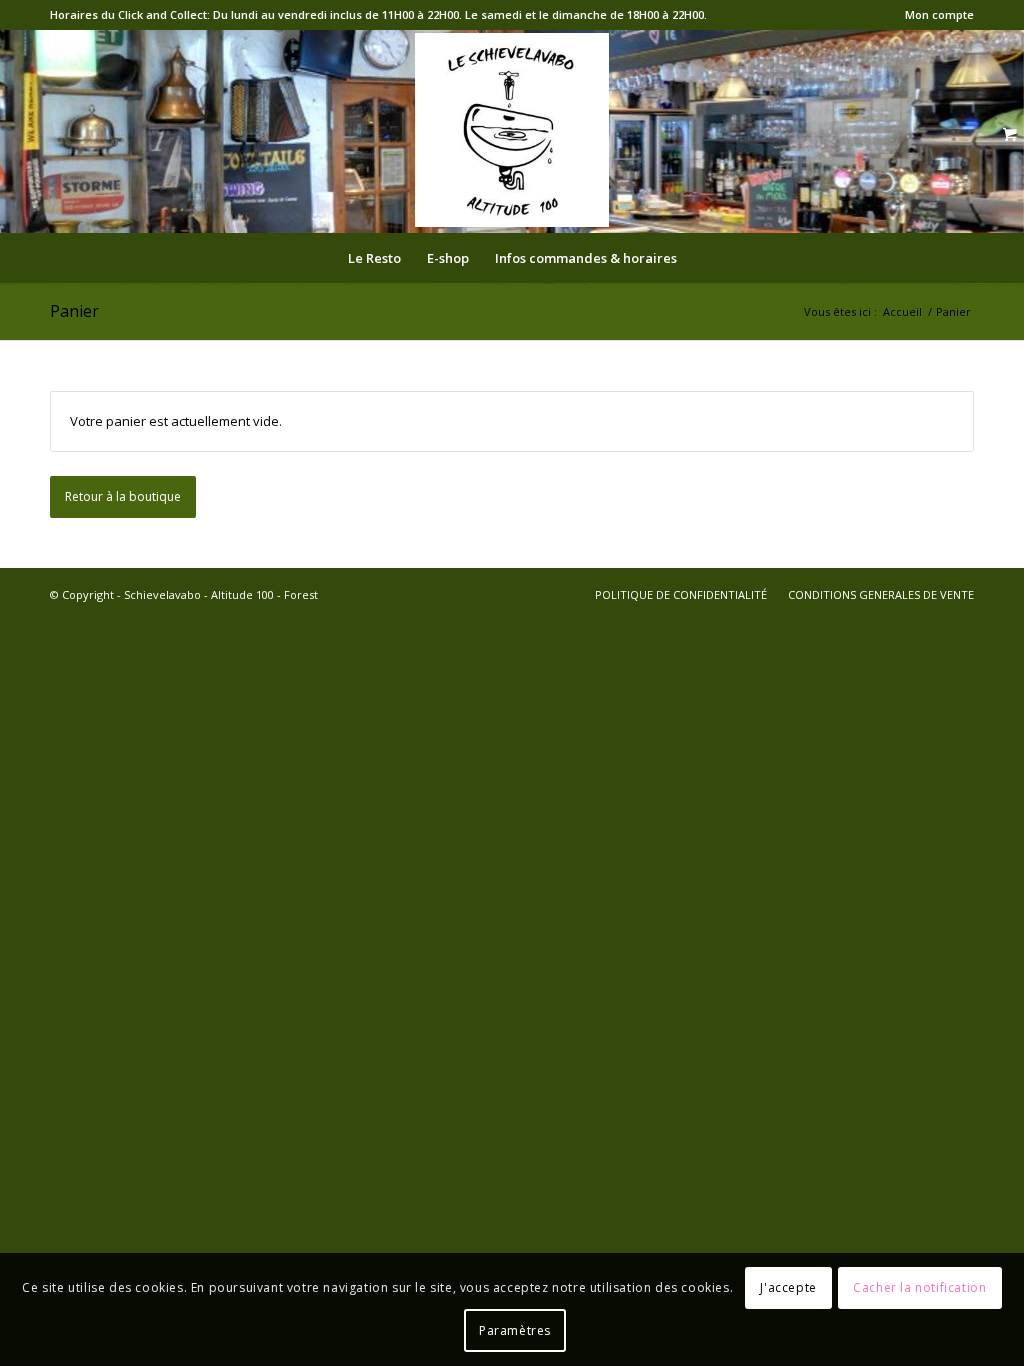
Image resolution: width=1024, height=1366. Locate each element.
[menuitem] (934, 15)
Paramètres (515, 1330)
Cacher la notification (919, 1287)
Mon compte (939, 14)
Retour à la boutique (123, 496)
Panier (74, 311)
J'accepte (788, 1287)
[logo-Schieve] (512, 130)
